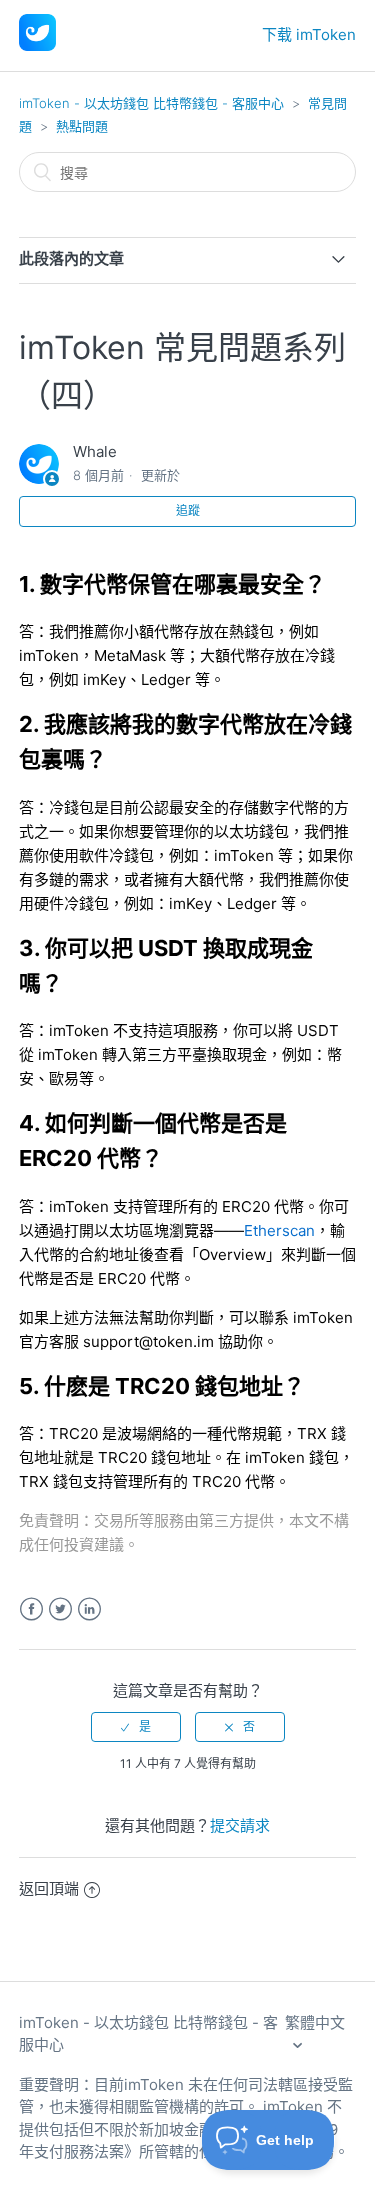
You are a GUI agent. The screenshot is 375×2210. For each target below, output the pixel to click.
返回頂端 (49, 1888)
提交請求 (240, 1825)
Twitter (60, 1609)
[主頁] (37, 45)
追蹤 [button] (188, 510)
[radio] (136, 1727)
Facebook (31, 1609)
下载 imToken (309, 34)
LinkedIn (89, 1609)
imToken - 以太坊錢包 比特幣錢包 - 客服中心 (151, 103)
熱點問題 (82, 126)
